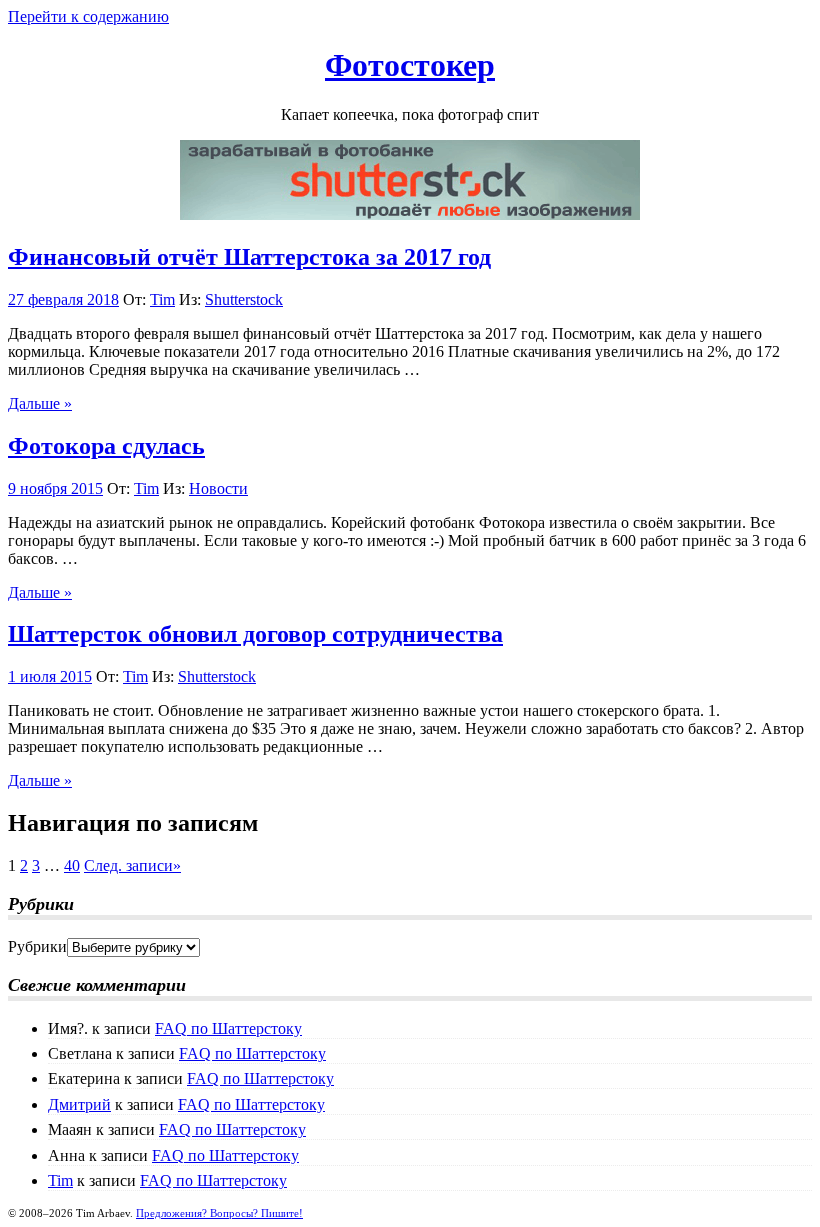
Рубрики (37, 946)
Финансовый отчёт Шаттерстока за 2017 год (249, 257)
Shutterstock (244, 299)
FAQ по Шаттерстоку (228, 1028)
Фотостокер (410, 65)
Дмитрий (79, 1104)
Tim (162, 299)
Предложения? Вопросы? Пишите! (219, 1213)
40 (72, 865)
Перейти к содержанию (88, 16)
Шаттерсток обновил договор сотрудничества (255, 634)
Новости (218, 488)
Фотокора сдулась (106, 446)
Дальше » (40, 403)
